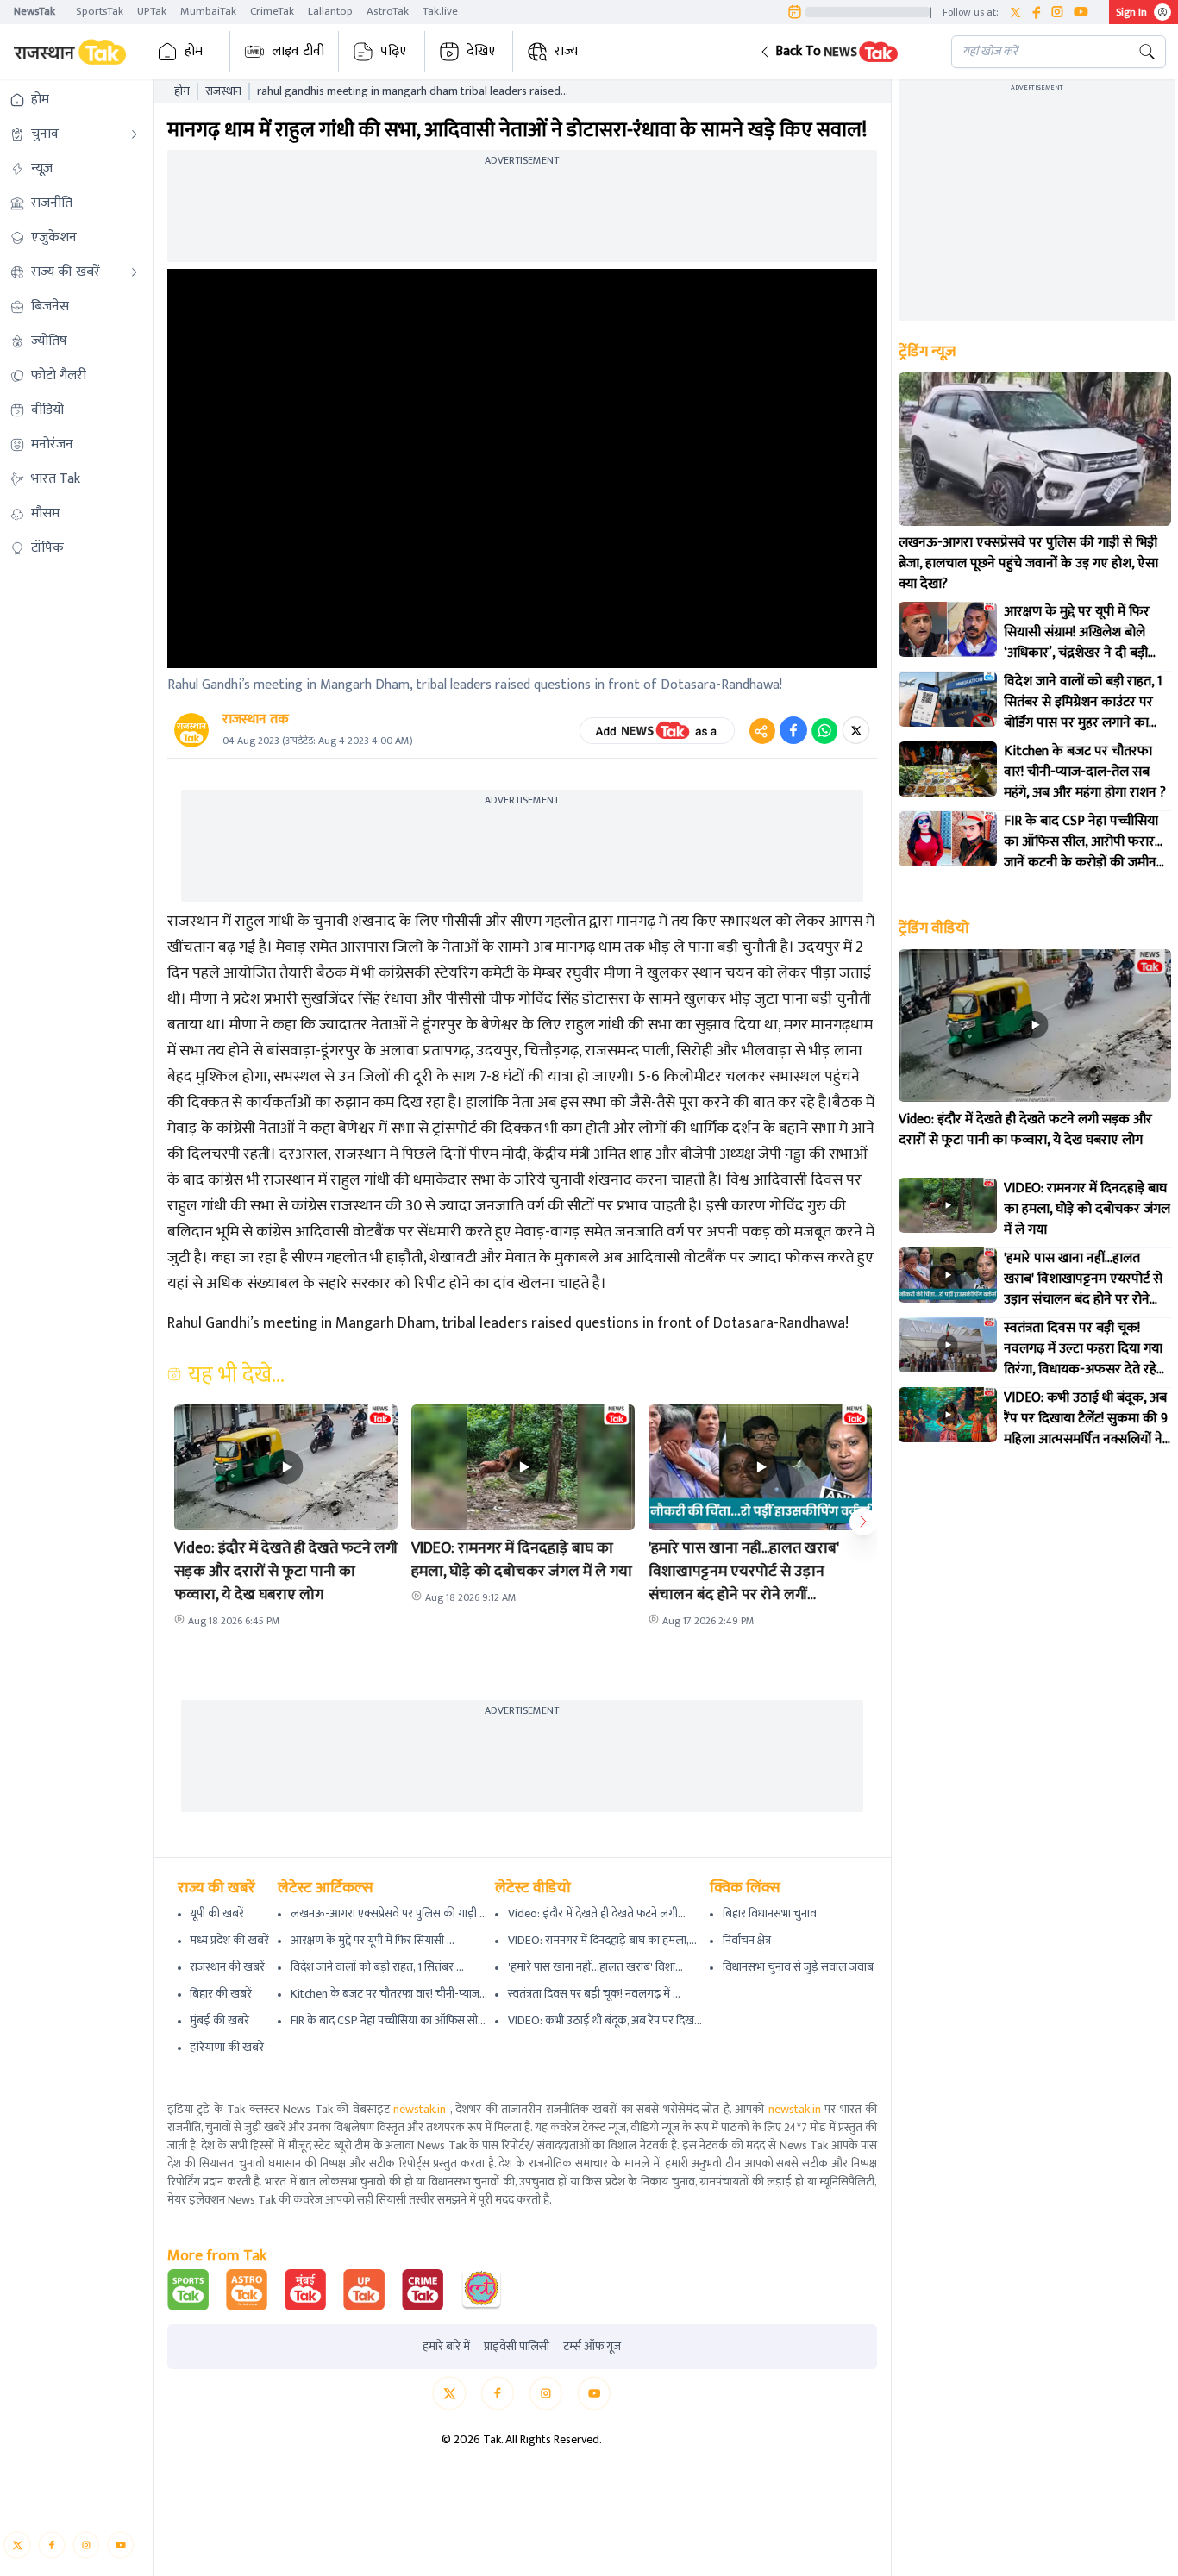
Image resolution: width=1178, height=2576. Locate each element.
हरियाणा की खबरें (227, 2047)
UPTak (152, 11)
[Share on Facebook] (793, 730)
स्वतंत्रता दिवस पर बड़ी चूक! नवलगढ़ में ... (594, 1994)
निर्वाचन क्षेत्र (747, 1940)
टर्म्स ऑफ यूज (592, 2347)
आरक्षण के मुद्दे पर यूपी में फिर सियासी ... (373, 1940)
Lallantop (330, 11)
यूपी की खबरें (217, 1913)
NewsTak (34, 11)
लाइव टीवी (298, 51)
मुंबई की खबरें (219, 2020)
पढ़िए (394, 51)
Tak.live (440, 11)
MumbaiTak (208, 11)
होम (194, 51)
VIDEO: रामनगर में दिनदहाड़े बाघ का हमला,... (602, 1940)
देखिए (481, 51)
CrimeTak (272, 11)
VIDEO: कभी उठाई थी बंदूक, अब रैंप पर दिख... (605, 2020)
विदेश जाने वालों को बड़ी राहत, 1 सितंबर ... (377, 1967)
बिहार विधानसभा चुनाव (770, 1913)
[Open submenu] (135, 134)
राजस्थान (223, 91)
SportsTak (100, 11)
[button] (842, 52)
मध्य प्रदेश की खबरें (229, 1940)
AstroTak (388, 11)
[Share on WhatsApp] (824, 730)
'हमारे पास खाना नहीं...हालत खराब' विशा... (595, 1967)
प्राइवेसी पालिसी (517, 2347)
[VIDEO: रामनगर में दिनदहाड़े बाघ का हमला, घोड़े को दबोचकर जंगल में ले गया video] (948, 1205)
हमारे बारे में (446, 2347)
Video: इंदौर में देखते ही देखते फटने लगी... (597, 1913)
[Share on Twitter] (856, 730)
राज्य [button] (566, 51)
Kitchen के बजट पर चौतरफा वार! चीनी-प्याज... (389, 1994)
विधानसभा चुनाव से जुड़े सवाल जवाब (798, 1967)
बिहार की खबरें (221, 1994)
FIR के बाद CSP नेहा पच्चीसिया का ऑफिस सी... (388, 2020)
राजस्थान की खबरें (227, 1967)
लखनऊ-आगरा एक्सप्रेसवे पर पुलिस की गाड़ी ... (389, 1913)
